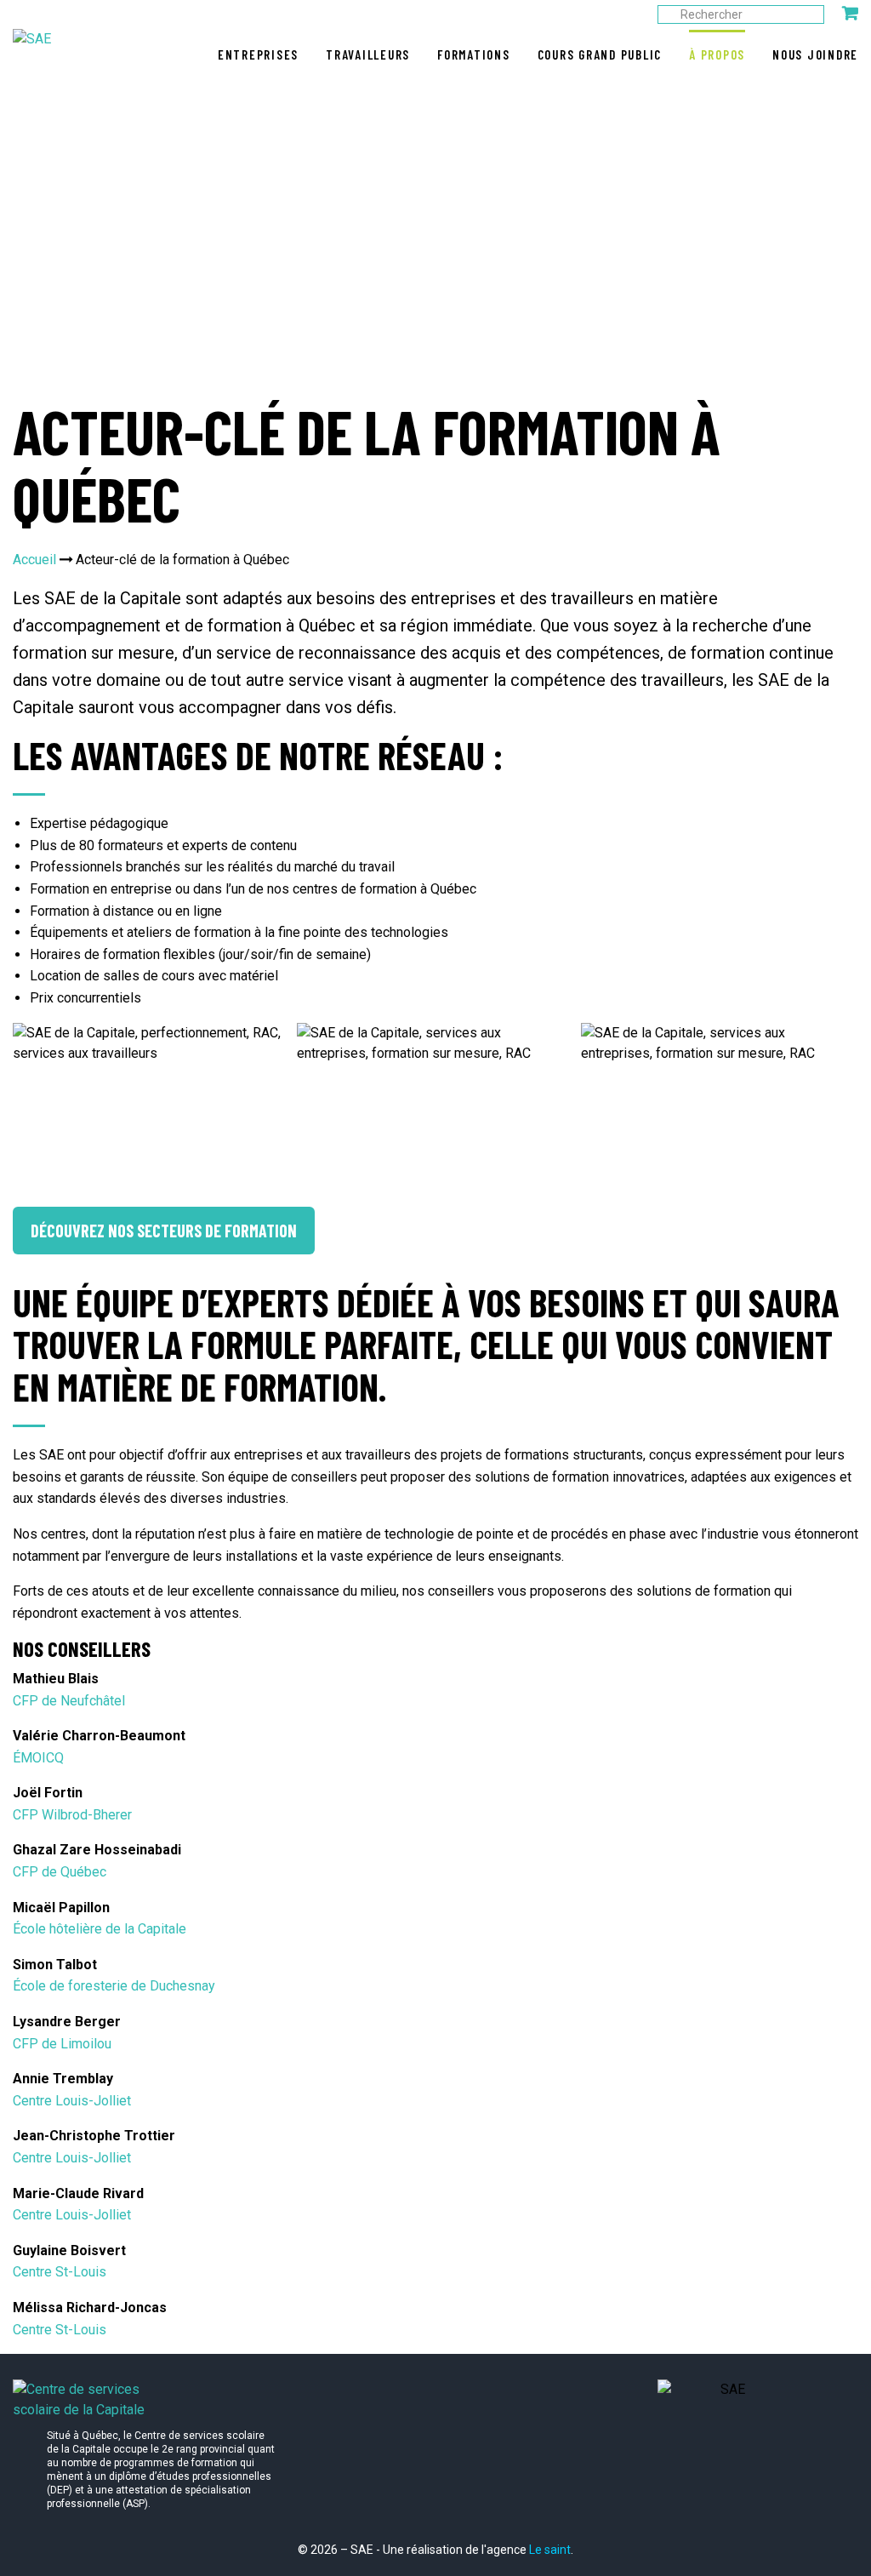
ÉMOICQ (38, 1758)
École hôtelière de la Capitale (100, 1929)
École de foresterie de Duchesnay (114, 1986)
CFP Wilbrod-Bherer (72, 1815)
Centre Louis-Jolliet (72, 2101)
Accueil (34, 560)
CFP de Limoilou (62, 2044)
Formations (474, 54)
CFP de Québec (60, 1872)
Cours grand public (600, 54)
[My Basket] (850, 13)
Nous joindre (815, 54)
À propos (717, 54)
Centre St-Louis (60, 2272)
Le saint (550, 2550)
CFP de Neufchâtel (69, 1701)
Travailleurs (368, 54)
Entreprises (258, 54)
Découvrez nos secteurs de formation (164, 1231)
